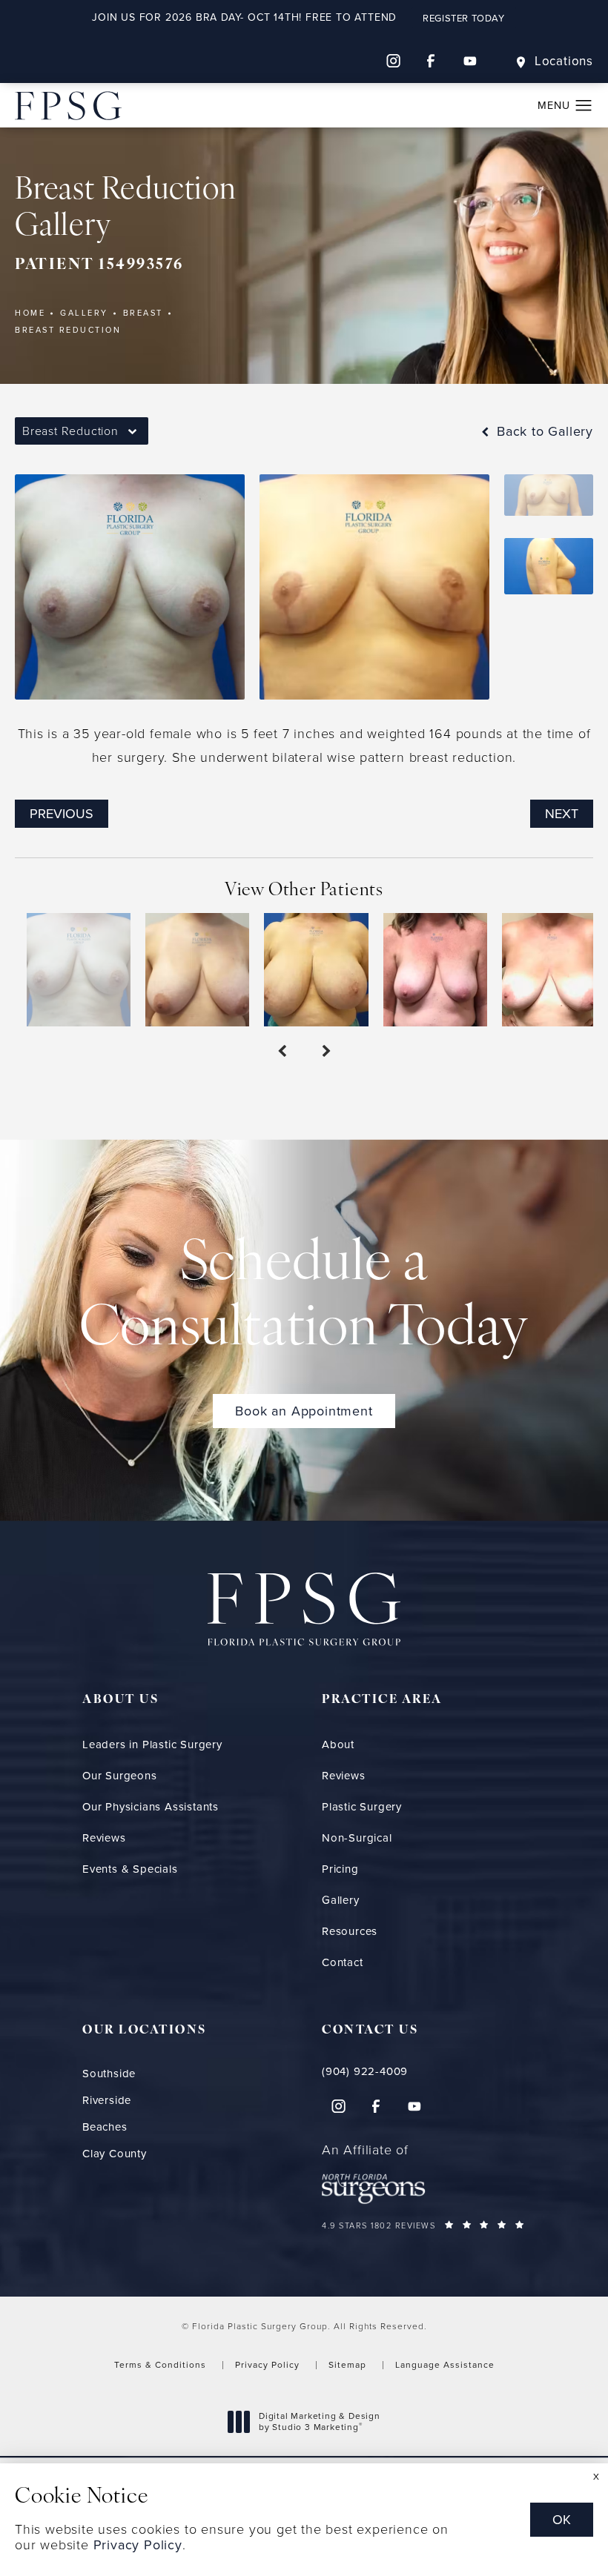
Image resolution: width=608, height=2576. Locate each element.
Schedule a (304, 1298)
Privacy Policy (267, 2365)
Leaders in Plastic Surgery (152, 1745)
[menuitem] (393, 61)
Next (562, 814)
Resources (350, 1931)
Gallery (84, 313)
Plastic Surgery (362, 1807)
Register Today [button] (463, 18)
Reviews (104, 1838)
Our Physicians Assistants (151, 1807)
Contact (343, 1962)
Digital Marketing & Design (319, 2422)
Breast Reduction (68, 330)
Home (30, 313)
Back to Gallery (543, 431)
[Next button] (326, 1052)
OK (562, 2520)
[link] (424, 2072)
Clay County (115, 2154)
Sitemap (347, 2365)
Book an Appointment (304, 1411)
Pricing (340, 1869)
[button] (584, 106)
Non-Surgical (357, 1838)
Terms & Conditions (160, 2365)
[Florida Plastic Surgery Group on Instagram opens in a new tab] (393, 61)
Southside (109, 2074)
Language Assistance (445, 2365)
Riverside (107, 2101)
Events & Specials (130, 1869)
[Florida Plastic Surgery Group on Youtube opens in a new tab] (470, 61)
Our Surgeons (120, 1776)
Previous (62, 814)
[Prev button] (282, 1052)
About (338, 1745)
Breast (143, 313)
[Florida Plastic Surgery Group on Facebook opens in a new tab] (432, 61)
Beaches (105, 2127)
